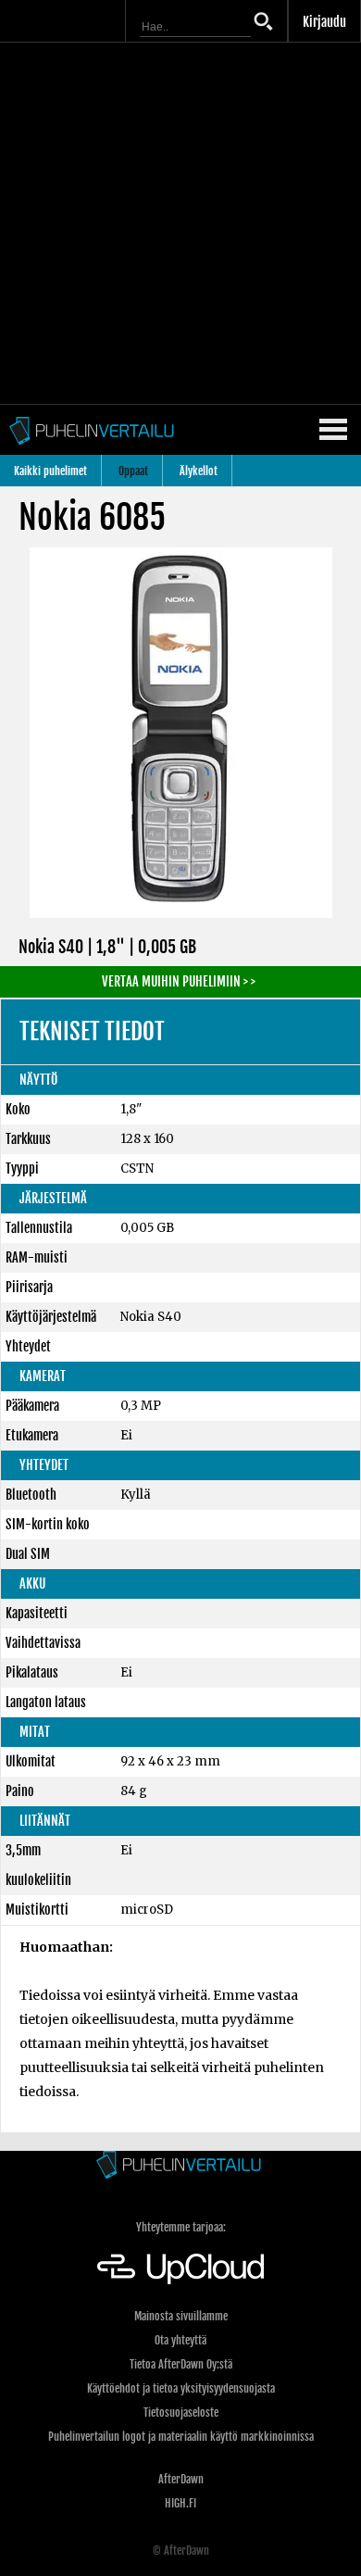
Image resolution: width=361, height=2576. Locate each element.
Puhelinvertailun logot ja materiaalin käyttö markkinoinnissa (181, 2437)
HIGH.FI (180, 2503)
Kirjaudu (324, 22)
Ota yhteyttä (180, 2340)
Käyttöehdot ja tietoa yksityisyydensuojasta (181, 2388)
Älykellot (199, 471)
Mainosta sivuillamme (181, 2316)
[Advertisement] (180, 223)
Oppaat (133, 471)
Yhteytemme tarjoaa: (181, 2227)
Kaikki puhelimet (50, 471)
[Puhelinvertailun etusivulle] (180, 2166)
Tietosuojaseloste (181, 2413)
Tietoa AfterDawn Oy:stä (181, 2364)
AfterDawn (181, 2479)
